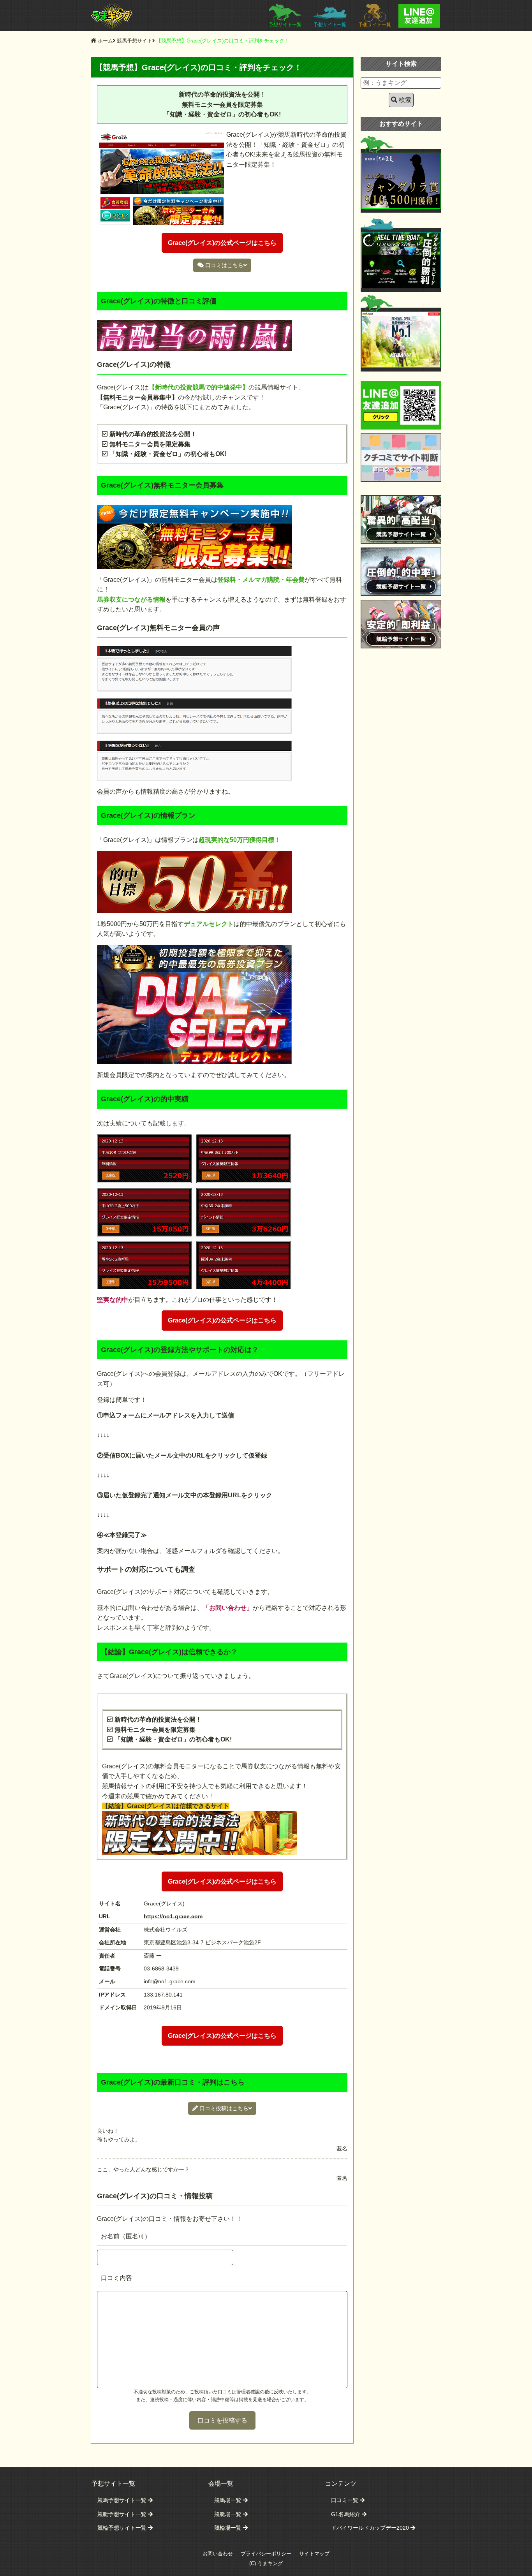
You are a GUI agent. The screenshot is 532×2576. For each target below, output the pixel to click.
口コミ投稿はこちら (224, 2108)
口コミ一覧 (345, 2500)
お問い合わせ (218, 2554)
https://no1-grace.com (173, 1916)
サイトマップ (314, 2554)
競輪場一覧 (229, 2528)
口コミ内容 (116, 2278)
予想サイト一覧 (285, 25)
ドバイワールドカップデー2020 (371, 2528)
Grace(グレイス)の (222, 243)
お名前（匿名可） (126, 2236)
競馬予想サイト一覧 (123, 2500)
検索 (405, 100)
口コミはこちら (224, 265)
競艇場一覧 (229, 2514)
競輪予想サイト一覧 (123, 2528)
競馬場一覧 (229, 2500)
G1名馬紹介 (346, 2514)
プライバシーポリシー (266, 2554)
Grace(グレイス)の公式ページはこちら (222, 1320)
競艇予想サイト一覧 (123, 2514)
